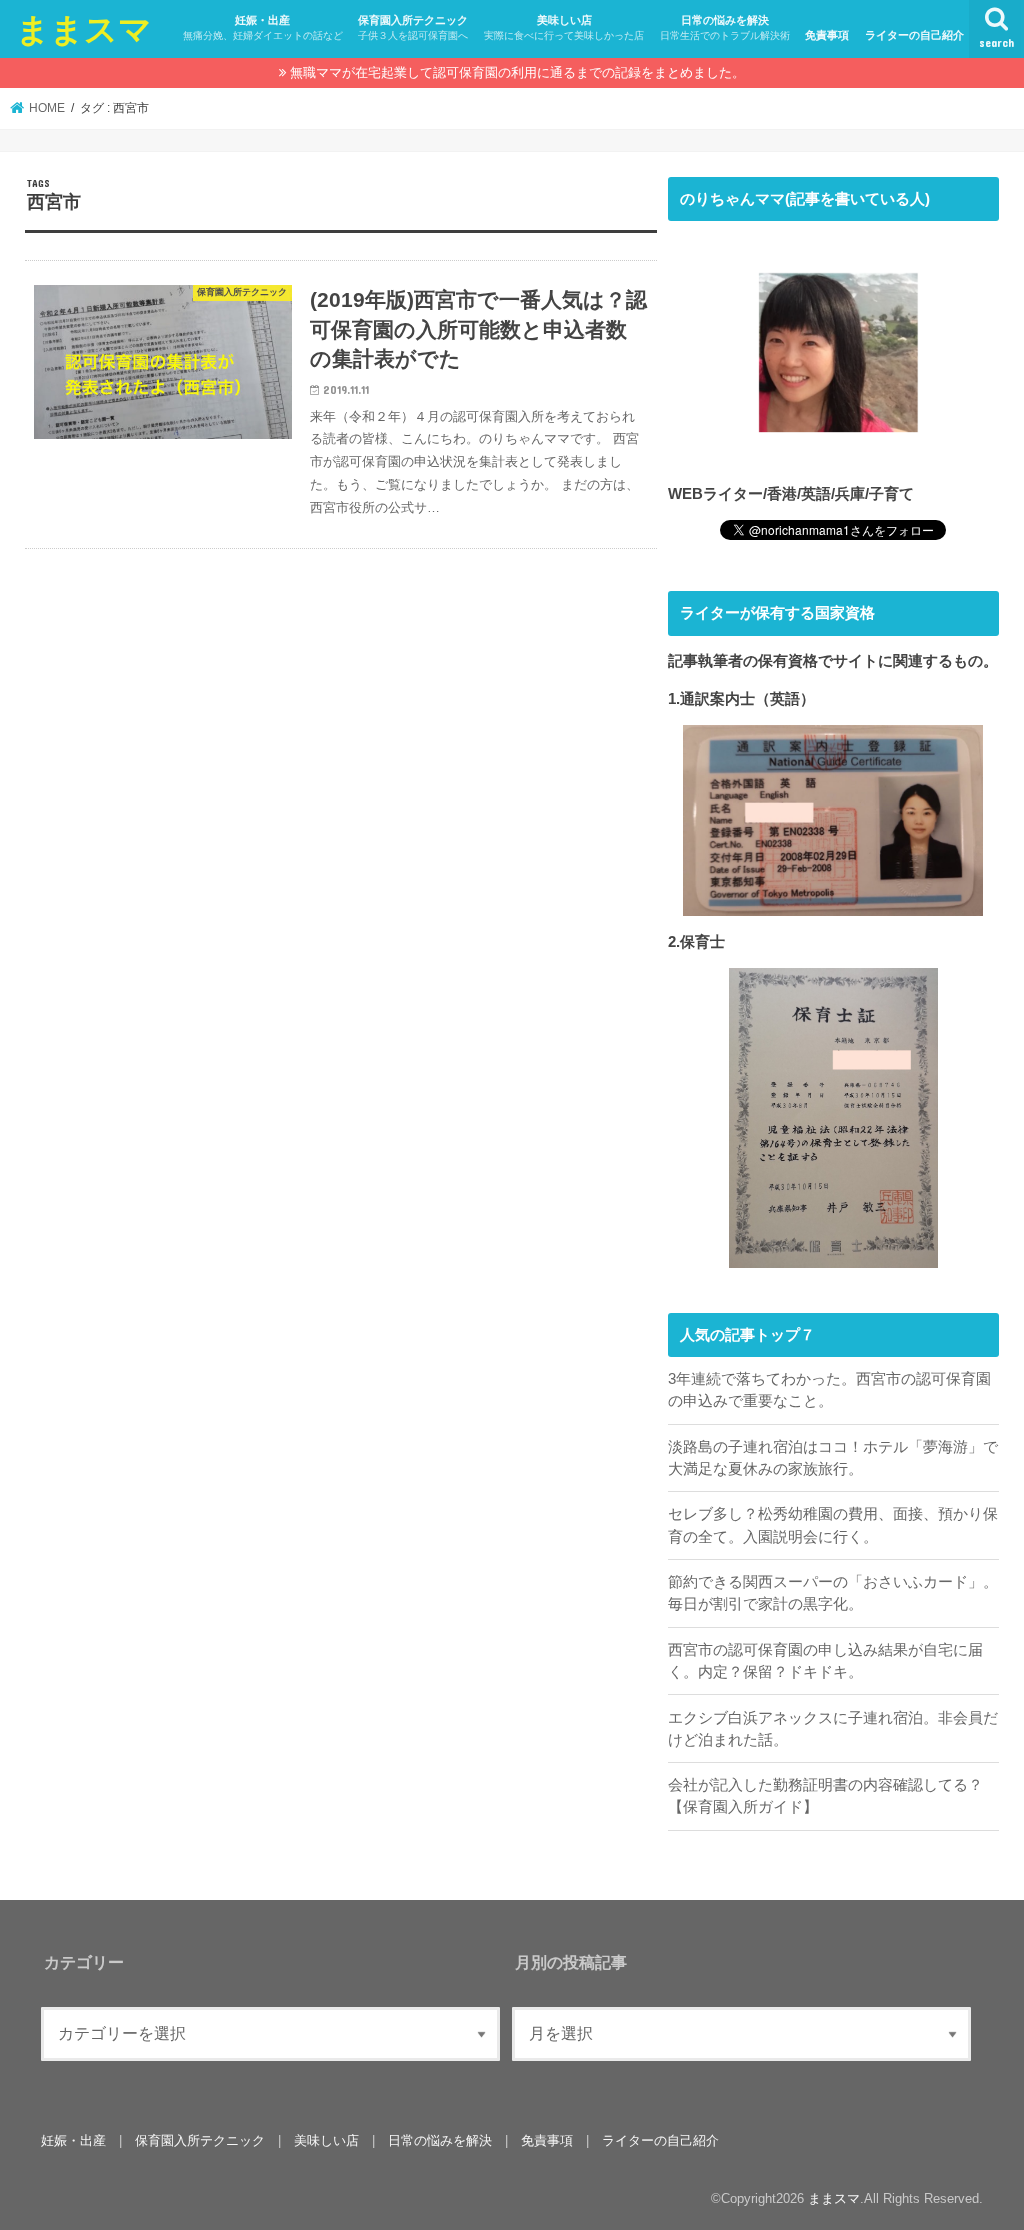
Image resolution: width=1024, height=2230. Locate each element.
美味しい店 (564, 27)
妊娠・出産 (263, 27)
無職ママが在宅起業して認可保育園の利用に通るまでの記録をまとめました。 (517, 72)
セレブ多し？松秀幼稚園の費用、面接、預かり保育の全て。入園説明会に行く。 (833, 1525)
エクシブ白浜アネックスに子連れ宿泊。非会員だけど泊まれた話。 (833, 1729)
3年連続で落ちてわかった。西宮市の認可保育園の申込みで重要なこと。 (829, 1390)
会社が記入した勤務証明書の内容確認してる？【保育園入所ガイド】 (825, 1796)
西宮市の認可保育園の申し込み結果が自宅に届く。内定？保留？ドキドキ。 (825, 1661)
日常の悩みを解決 (725, 27)
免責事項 (827, 35)
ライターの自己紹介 (914, 35)
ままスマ (84, 28)
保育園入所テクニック (413, 27)
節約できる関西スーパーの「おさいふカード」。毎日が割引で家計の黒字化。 (833, 1593)
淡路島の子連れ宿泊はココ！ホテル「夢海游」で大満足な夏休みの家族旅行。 (833, 1458)
